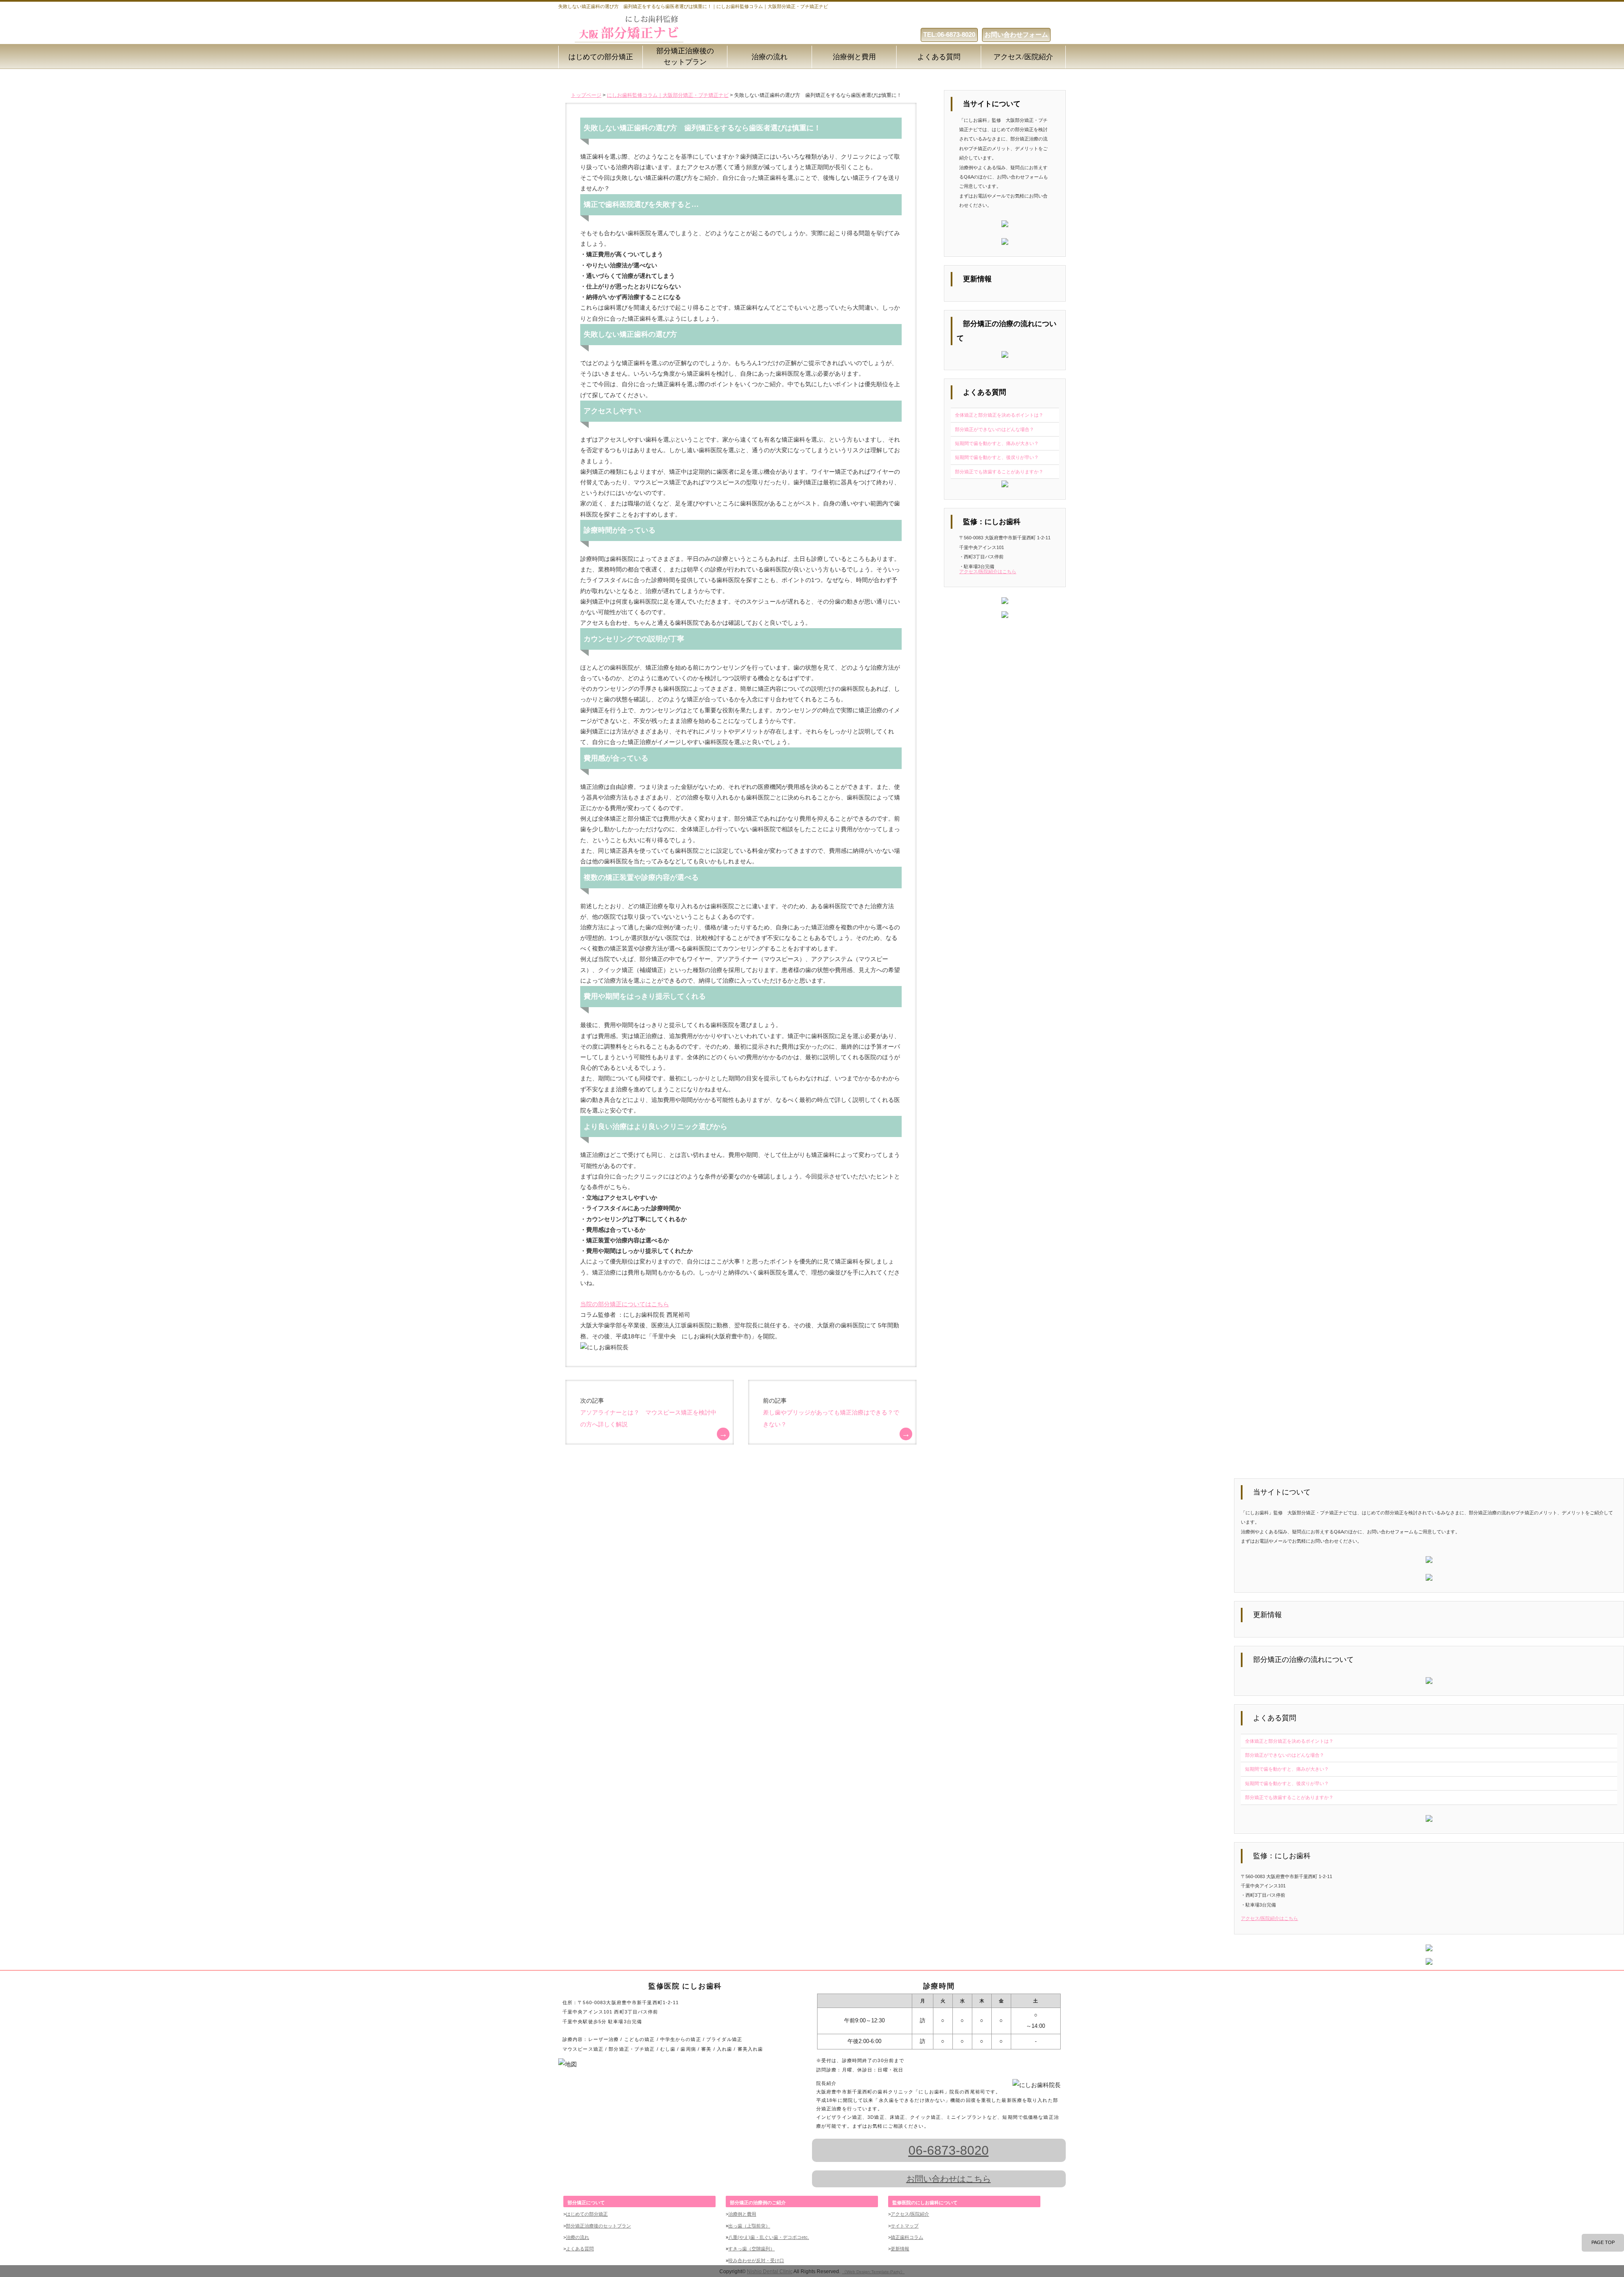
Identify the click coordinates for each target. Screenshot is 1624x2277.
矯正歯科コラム (907, 2237)
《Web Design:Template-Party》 (873, 2272)
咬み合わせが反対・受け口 (756, 2261)
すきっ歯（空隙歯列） (752, 2249)
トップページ (586, 95)
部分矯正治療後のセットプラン (685, 56)
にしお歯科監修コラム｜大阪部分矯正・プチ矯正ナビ (668, 95)
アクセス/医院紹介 (1023, 57)
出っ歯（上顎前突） (749, 2226)
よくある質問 (939, 57)
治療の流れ (769, 57)
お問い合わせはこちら (949, 2179)
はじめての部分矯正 (601, 57)
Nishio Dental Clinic (770, 2271)
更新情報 (900, 2249)
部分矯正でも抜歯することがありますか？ (999, 472)
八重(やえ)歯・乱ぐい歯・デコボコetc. (769, 2237)
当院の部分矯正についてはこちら (625, 1304)
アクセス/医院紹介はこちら (988, 571)
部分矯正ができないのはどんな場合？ (994, 429)
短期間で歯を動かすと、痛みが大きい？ (997, 443)
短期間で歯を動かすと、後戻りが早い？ (997, 457)
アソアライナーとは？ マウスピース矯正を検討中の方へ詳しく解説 (648, 1418)
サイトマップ (905, 2226)
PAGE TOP (1603, 2242)
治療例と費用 (854, 57)
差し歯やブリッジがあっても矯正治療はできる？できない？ (831, 1418)
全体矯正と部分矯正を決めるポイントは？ (999, 415)
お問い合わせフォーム (1016, 34)
